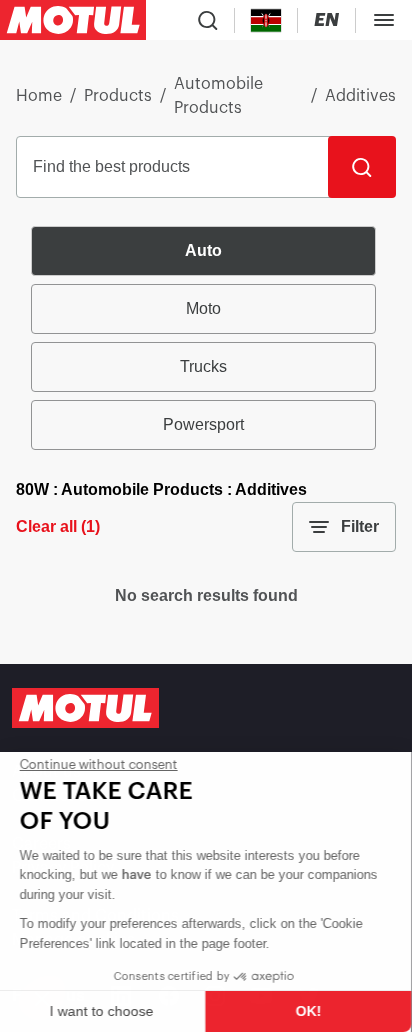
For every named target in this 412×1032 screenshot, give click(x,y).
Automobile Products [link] (218, 96)
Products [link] (118, 96)
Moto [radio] (203, 308)
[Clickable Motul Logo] (73, 20)
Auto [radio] (203, 250)
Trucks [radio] (203, 366)
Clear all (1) (58, 526)
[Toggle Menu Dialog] (384, 20)
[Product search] (208, 20)
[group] (206, 338)
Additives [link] (360, 96)
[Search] (362, 167)
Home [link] (39, 96)
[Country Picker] (266, 20)
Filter (360, 526)
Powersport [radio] (203, 424)
